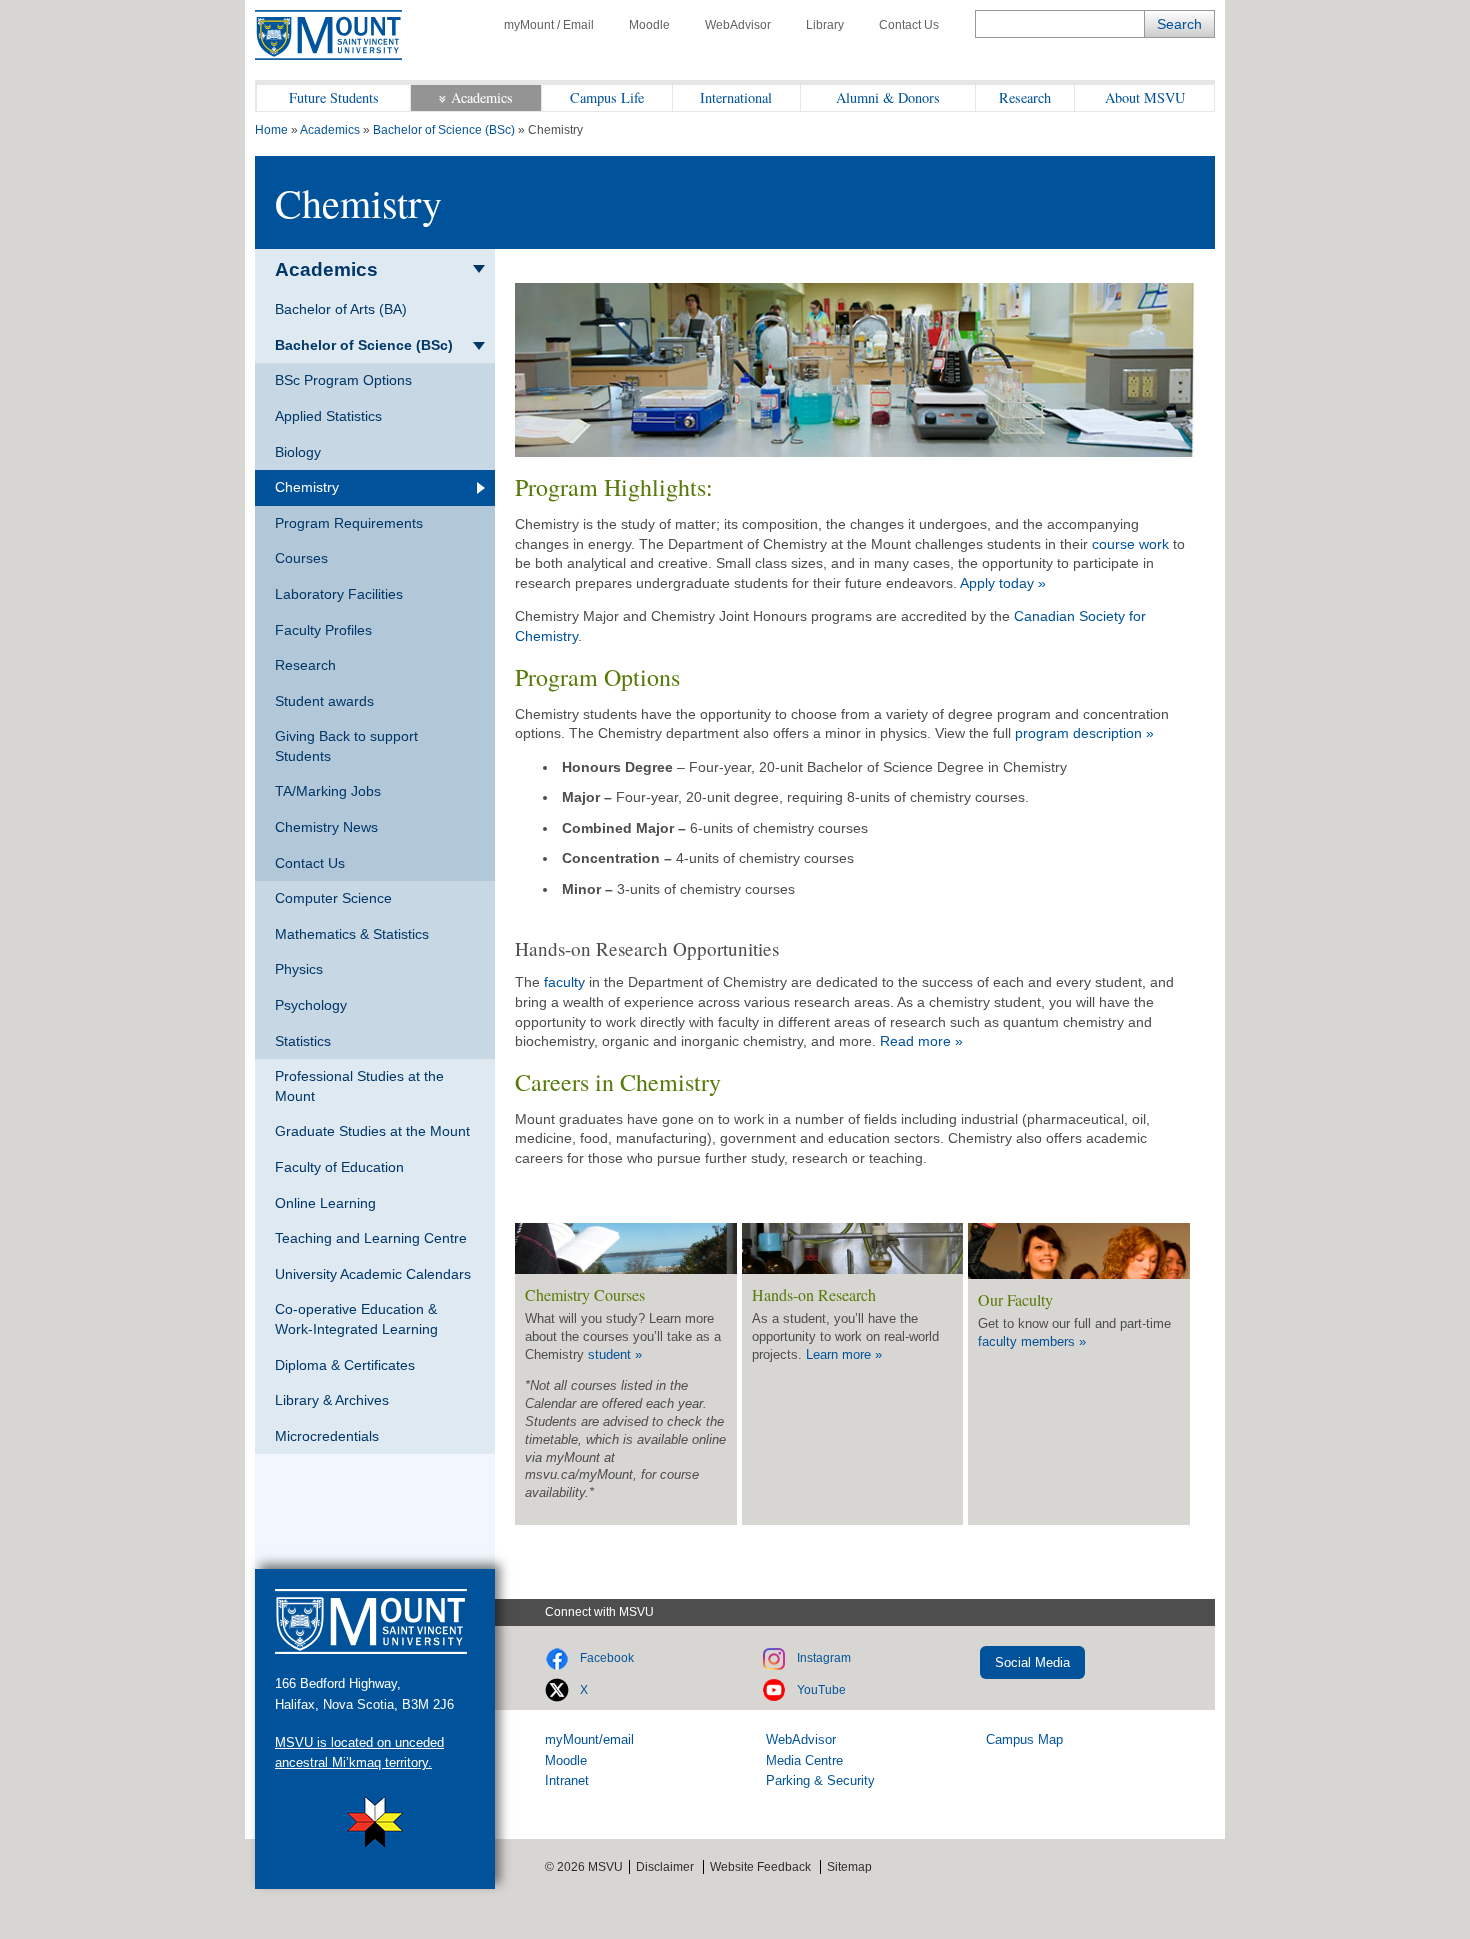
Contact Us (909, 25)
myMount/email (589, 1739)
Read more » (921, 1041)
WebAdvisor (738, 25)
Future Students (334, 97)
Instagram (824, 1658)
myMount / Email (549, 25)
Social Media (1032, 1662)
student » (615, 1354)
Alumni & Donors (888, 97)
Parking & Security (820, 1780)
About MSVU (1145, 97)
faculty (566, 982)
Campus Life (607, 97)
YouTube (821, 1690)
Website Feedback (760, 1867)
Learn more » (844, 1354)
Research (1025, 97)
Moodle (649, 25)
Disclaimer (665, 1867)
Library (825, 25)
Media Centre (804, 1760)
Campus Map (1024, 1739)
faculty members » (1032, 1341)
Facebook (607, 1658)
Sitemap (849, 1867)
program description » (1084, 733)
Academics (482, 97)
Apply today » (1003, 583)
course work (1132, 544)
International (736, 97)
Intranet (567, 1780)
